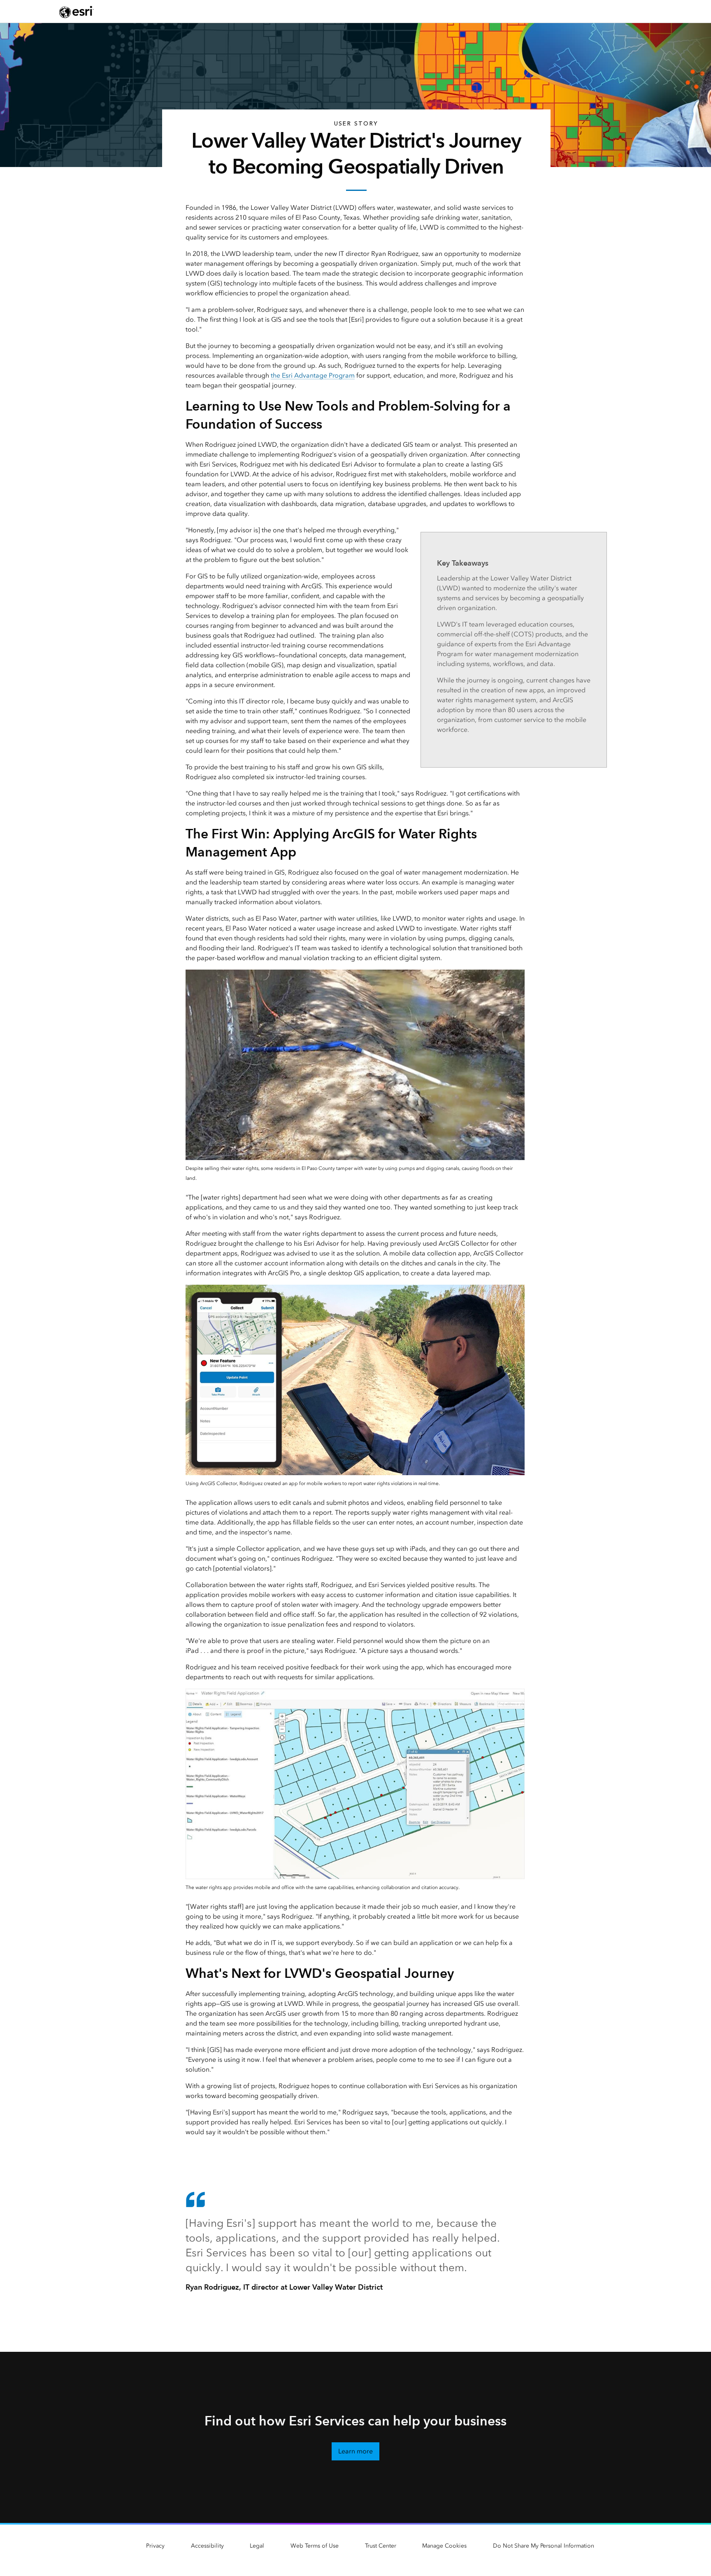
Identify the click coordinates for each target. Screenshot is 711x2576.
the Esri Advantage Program (313, 375)
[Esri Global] (77, 12)
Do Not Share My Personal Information (544, 2546)
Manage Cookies (444, 2546)
